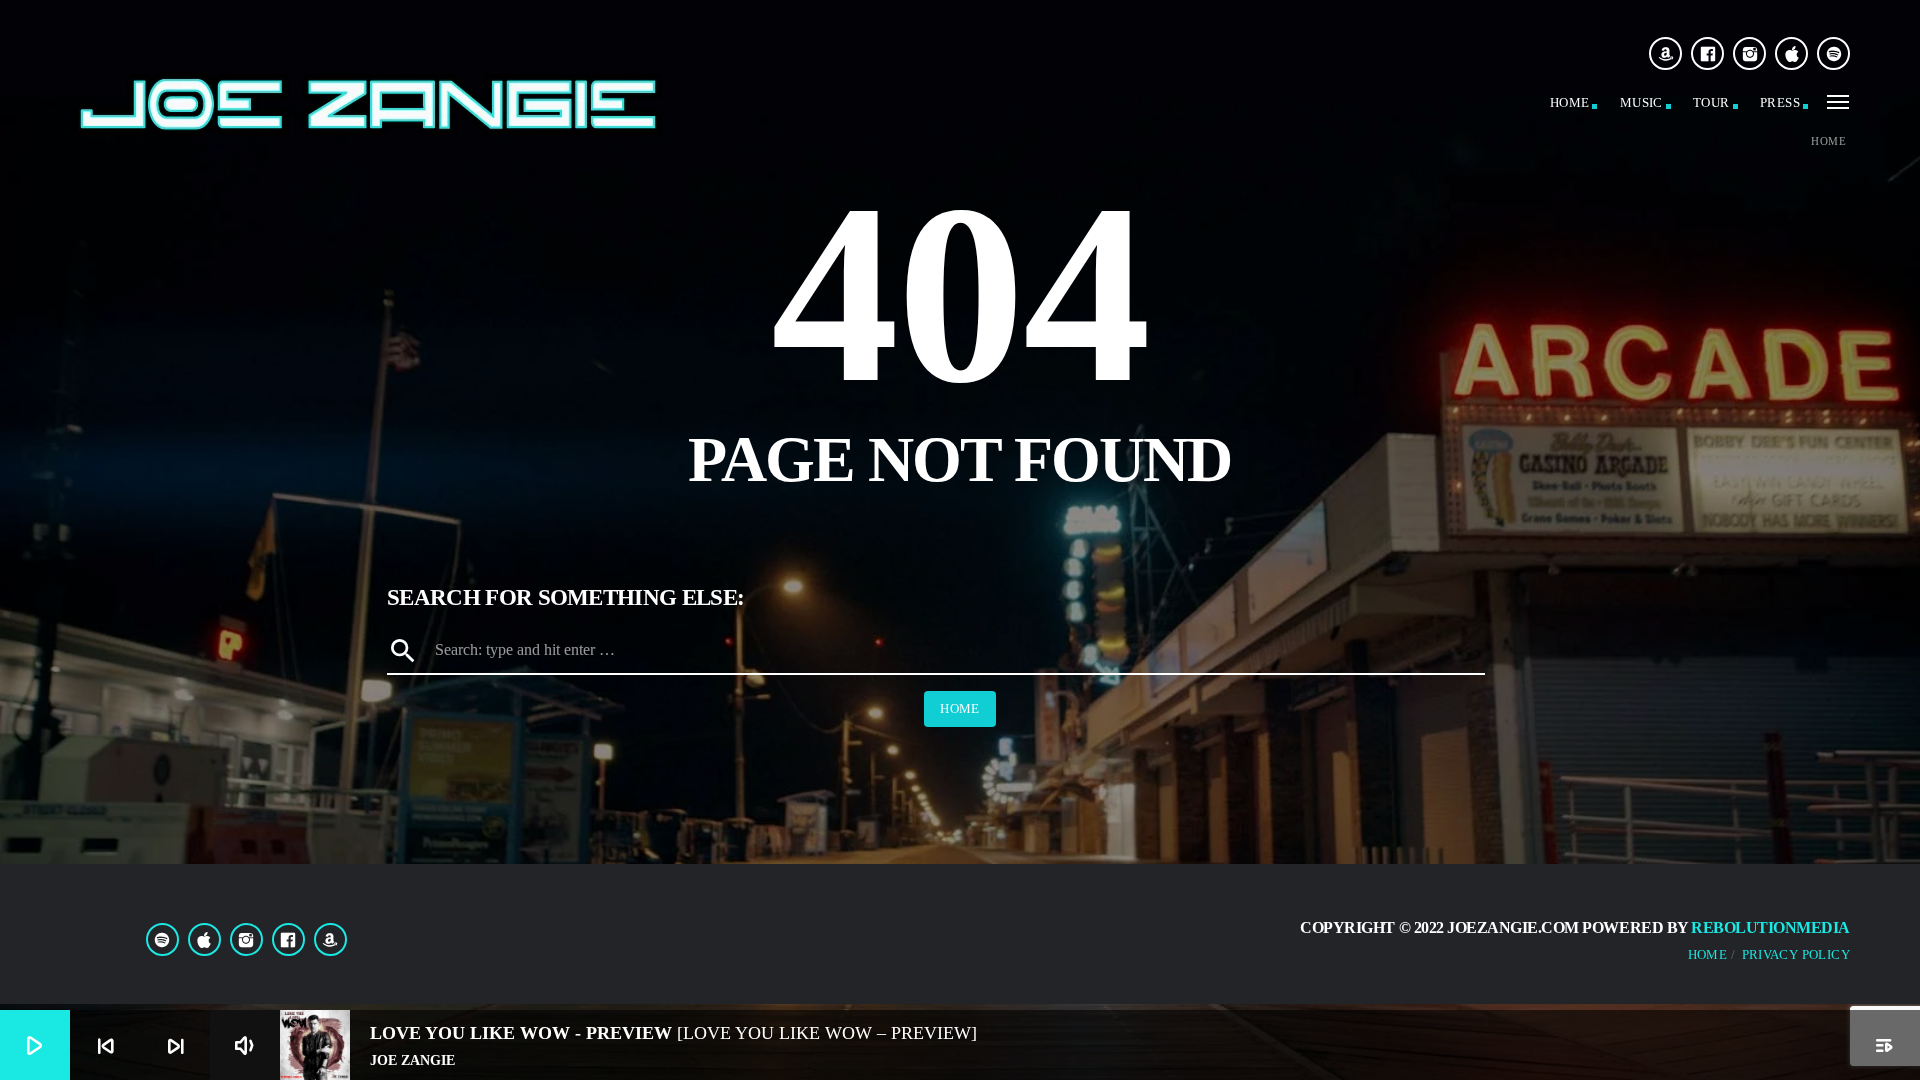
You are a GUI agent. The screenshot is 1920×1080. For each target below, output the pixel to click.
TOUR (1711, 102)
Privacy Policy (1796, 954)
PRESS (1780, 102)
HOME (1570, 102)
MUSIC (1641, 102)
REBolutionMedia (1770, 927)
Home (1828, 141)
